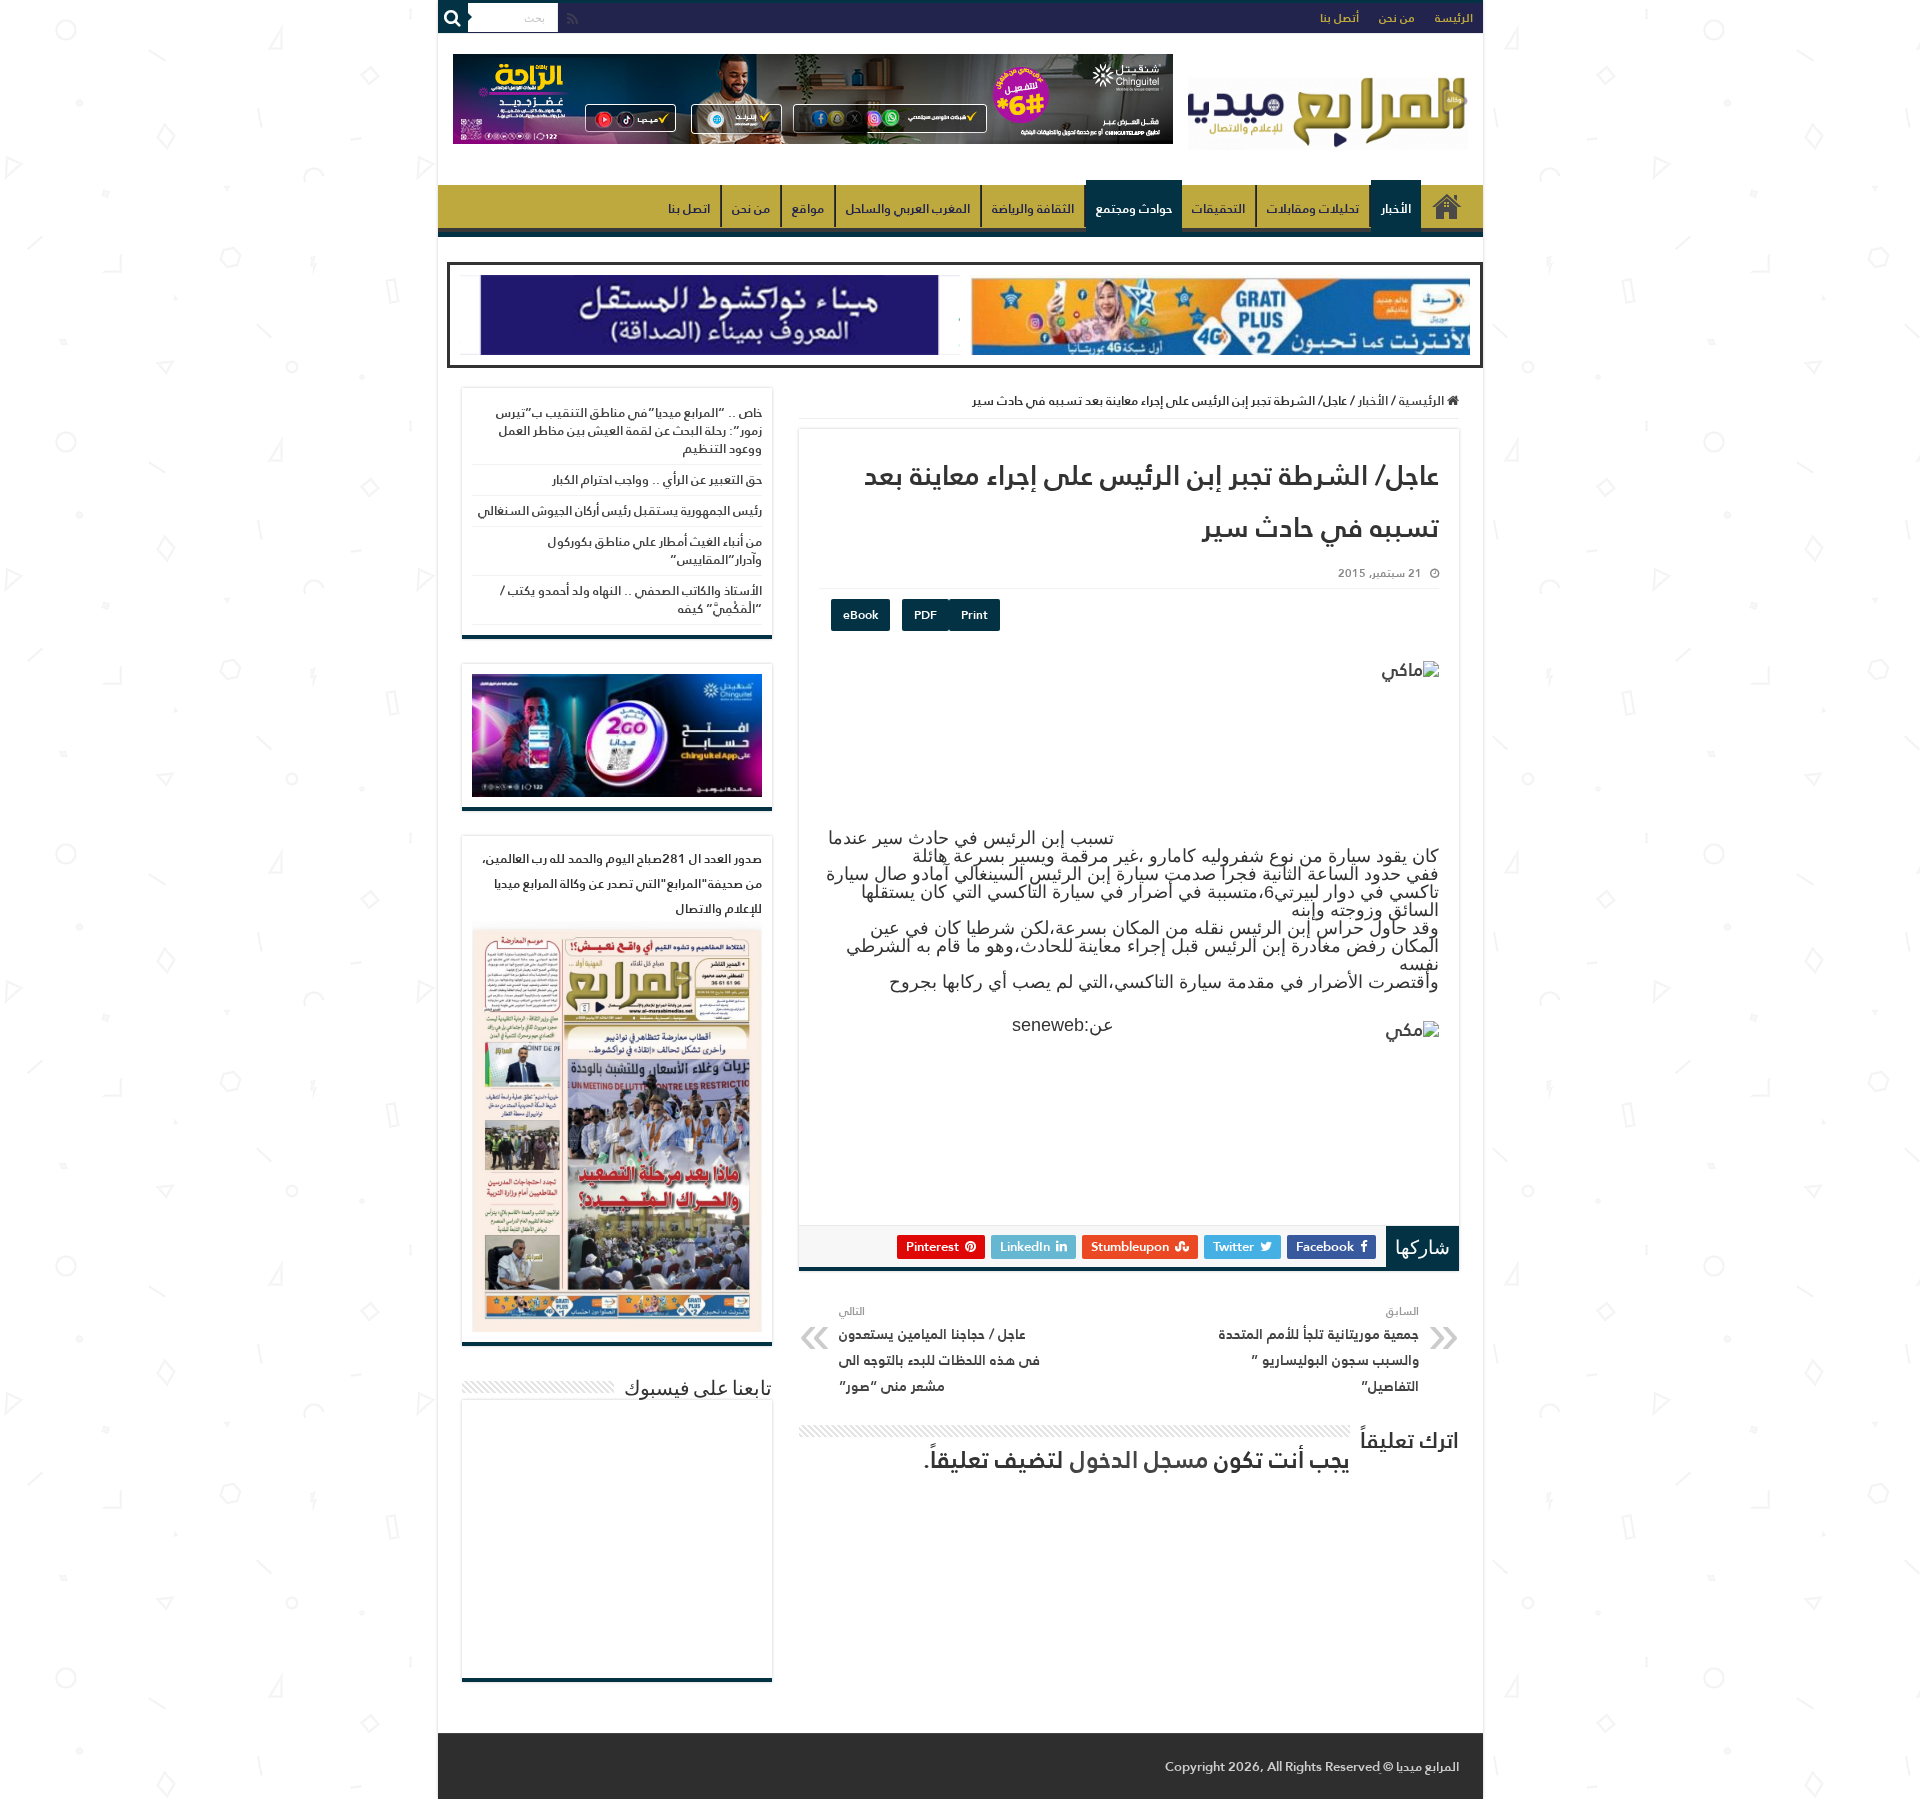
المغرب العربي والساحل (908, 208)
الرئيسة (1454, 18)
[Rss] (572, 19)
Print (974, 615)
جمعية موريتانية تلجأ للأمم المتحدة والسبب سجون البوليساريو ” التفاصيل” (1319, 1350)
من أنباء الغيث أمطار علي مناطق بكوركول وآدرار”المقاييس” (655, 550)
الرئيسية (1447, 206)
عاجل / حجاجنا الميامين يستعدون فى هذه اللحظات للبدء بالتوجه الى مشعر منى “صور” (939, 1350)
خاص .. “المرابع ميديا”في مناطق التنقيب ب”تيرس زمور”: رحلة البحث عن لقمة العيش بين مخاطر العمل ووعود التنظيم (629, 430)
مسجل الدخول (1139, 1459)
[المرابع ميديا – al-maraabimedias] (1328, 109)
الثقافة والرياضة (1033, 208)
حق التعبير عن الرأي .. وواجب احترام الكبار (657, 479)
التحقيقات (1218, 208)
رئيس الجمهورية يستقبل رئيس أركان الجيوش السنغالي (620, 510)
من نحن (1397, 18)
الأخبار (1396, 208)
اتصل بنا (689, 208)
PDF (925, 615)
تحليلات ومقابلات (1313, 208)
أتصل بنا (1339, 18)
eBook (860, 615)
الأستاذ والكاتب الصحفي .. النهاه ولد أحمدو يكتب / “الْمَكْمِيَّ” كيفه (631, 599)
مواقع (808, 208)
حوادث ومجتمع (1134, 208)
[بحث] (453, 18)
